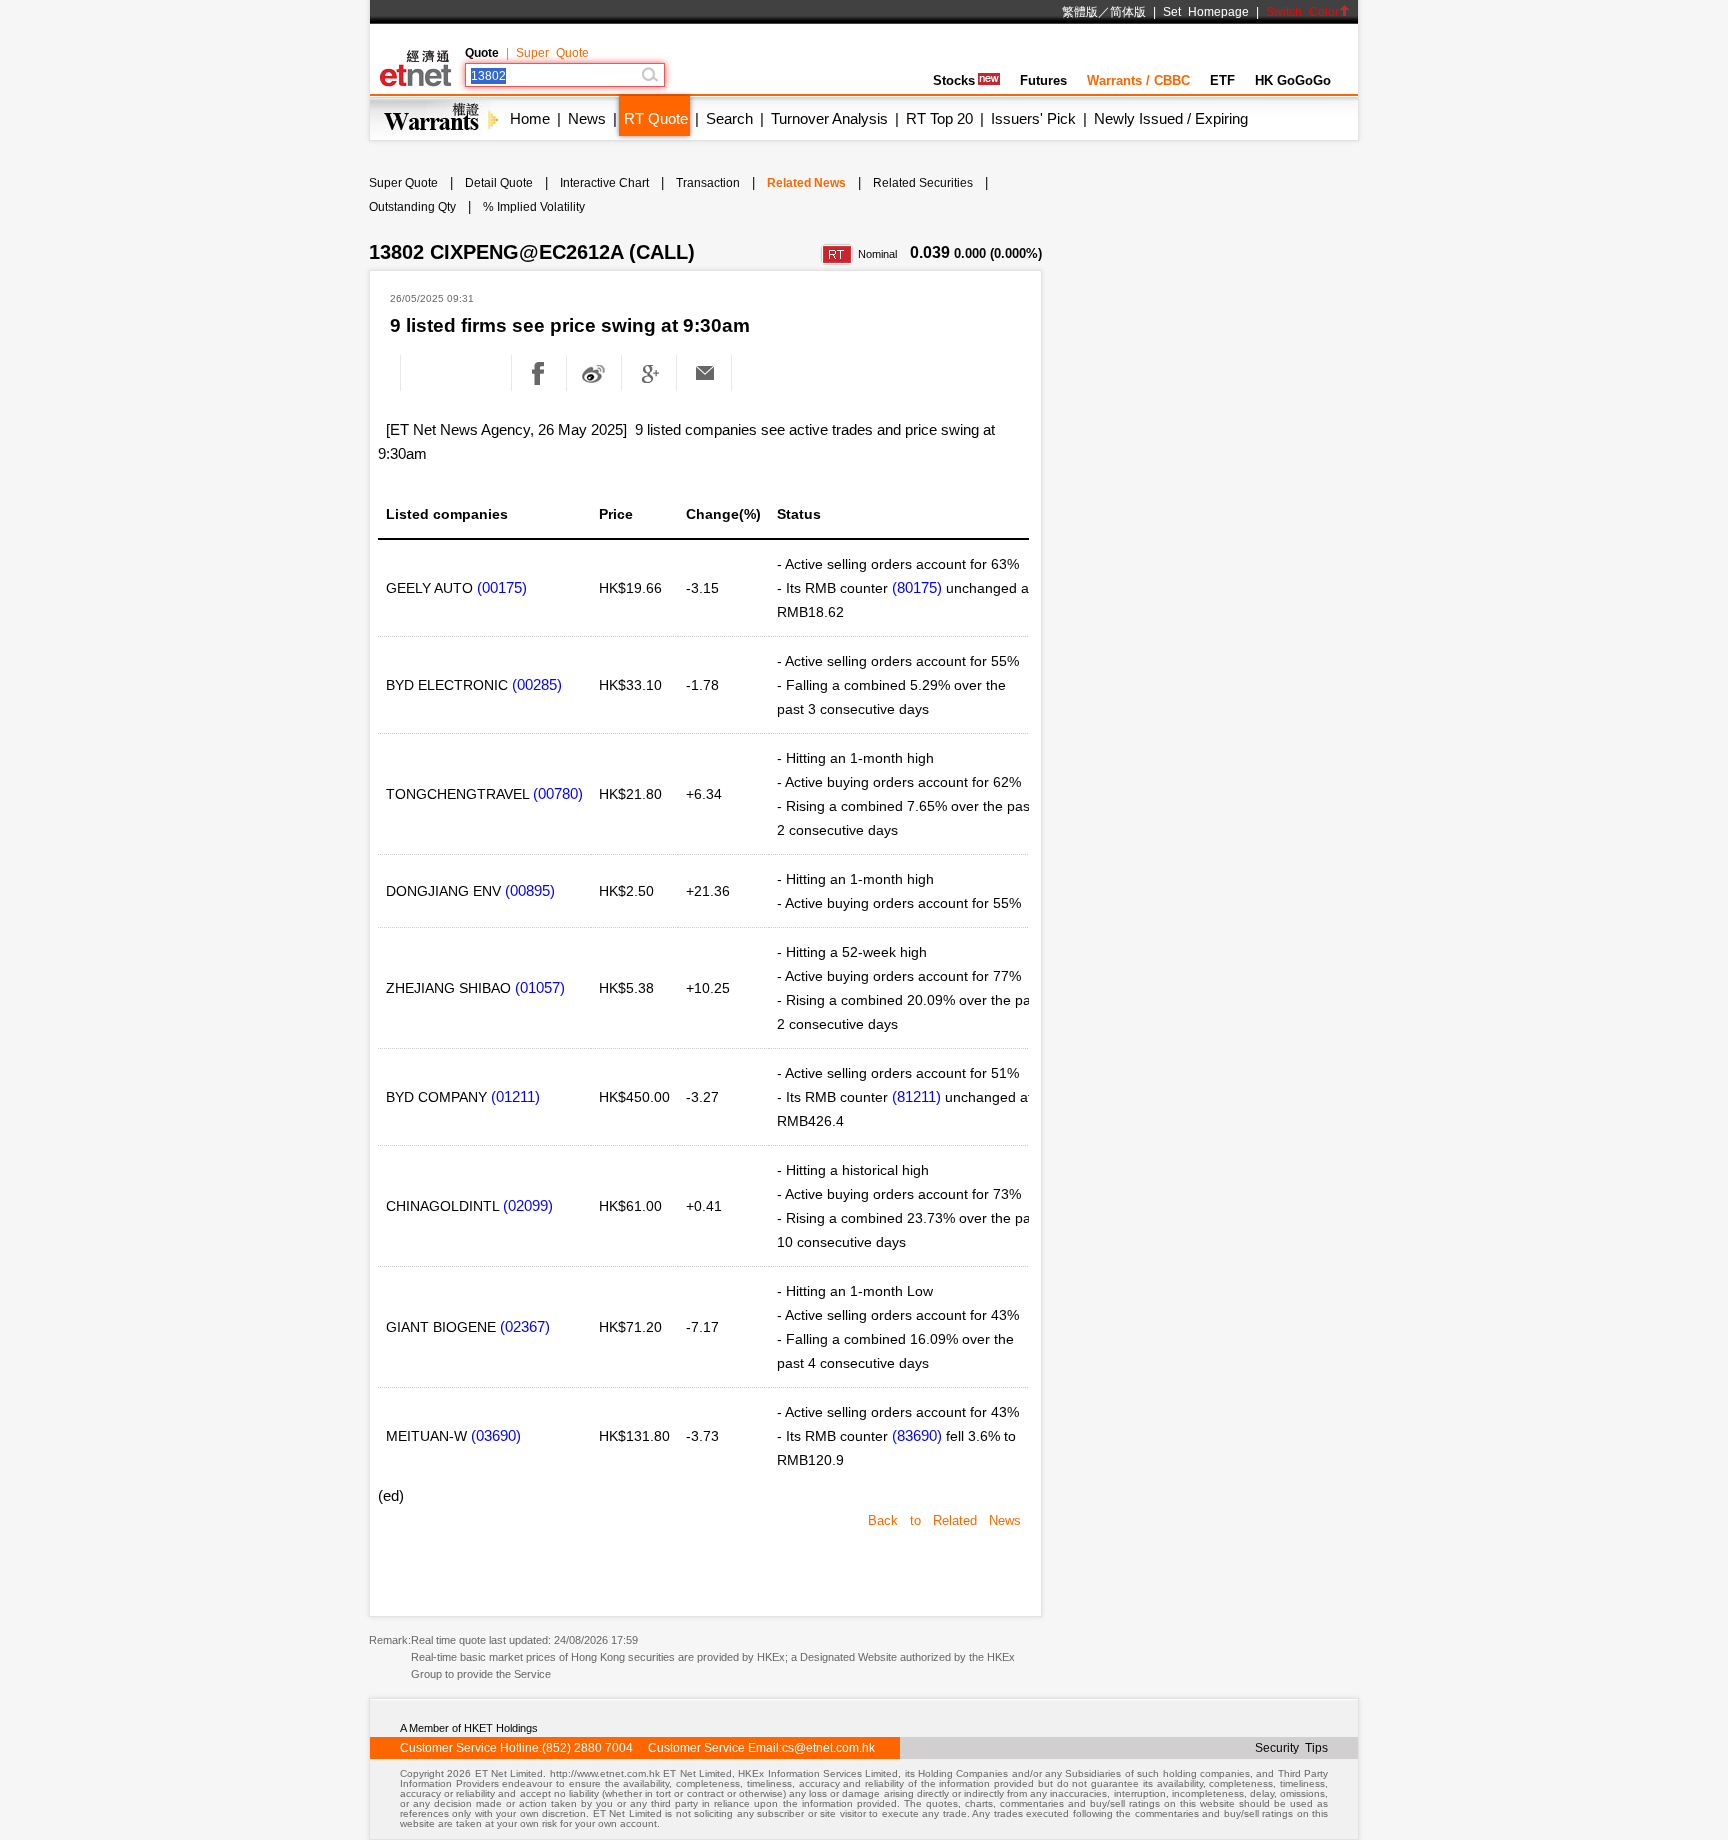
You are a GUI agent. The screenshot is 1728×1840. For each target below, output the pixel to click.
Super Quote (552, 53)
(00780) (558, 793)
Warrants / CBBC (1138, 80)
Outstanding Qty (412, 207)
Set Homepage (1206, 12)
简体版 (1128, 12)
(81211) (916, 1096)
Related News (806, 183)
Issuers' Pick (1033, 118)
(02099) (528, 1205)
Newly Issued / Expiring (1171, 118)
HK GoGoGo (1293, 80)
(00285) (537, 684)
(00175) (502, 587)
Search (729, 118)
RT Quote (656, 118)
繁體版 (1080, 12)
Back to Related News (944, 1520)
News (587, 118)
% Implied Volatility (534, 207)
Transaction (708, 183)
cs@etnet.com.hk (828, 1748)
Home (530, 118)
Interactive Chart (604, 183)
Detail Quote (499, 183)
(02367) (525, 1326)
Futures (1043, 80)
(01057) (540, 987)
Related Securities (923, 183)
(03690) (496, 1435)
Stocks (954, 80)
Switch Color (1302, 12)
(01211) (515, 1096)
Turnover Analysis (829, 118)
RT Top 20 (939, 118)
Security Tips (1291, 1748)
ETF (1222, 80)
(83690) (917, 1435)
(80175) (917, 587)
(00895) (530, 890)
